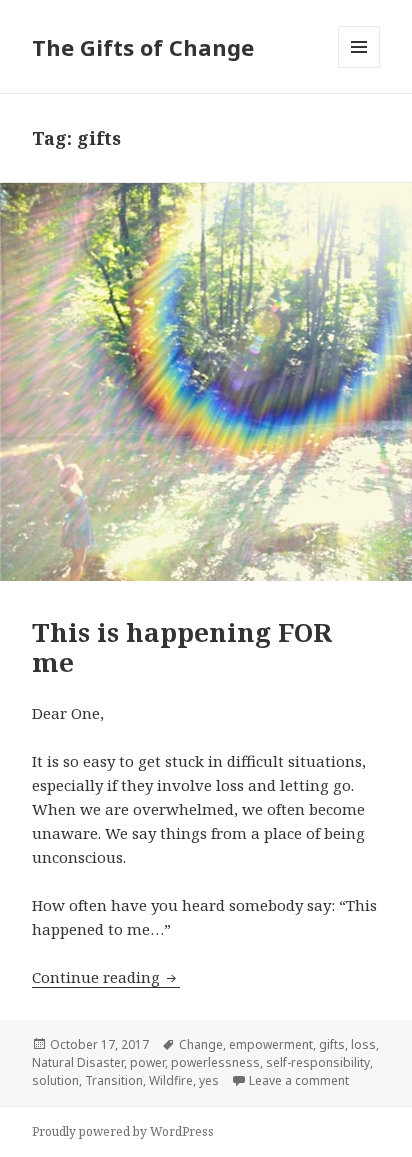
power (147, 1062)
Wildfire (171, 1080)
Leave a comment (299, 1080)
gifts (332, 1044)
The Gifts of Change (143, 47)
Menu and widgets (359, 67)
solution (55, 1080)
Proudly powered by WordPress (123, 1131)
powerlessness (215, 1062)
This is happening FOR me (182, 647)
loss (363, 1044)
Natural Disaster (78, 1062)
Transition (114, 1080)
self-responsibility (318, 1062)
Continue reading (106, 977)
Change (201, 1044)
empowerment (271, 1044)
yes (209, 1080)
